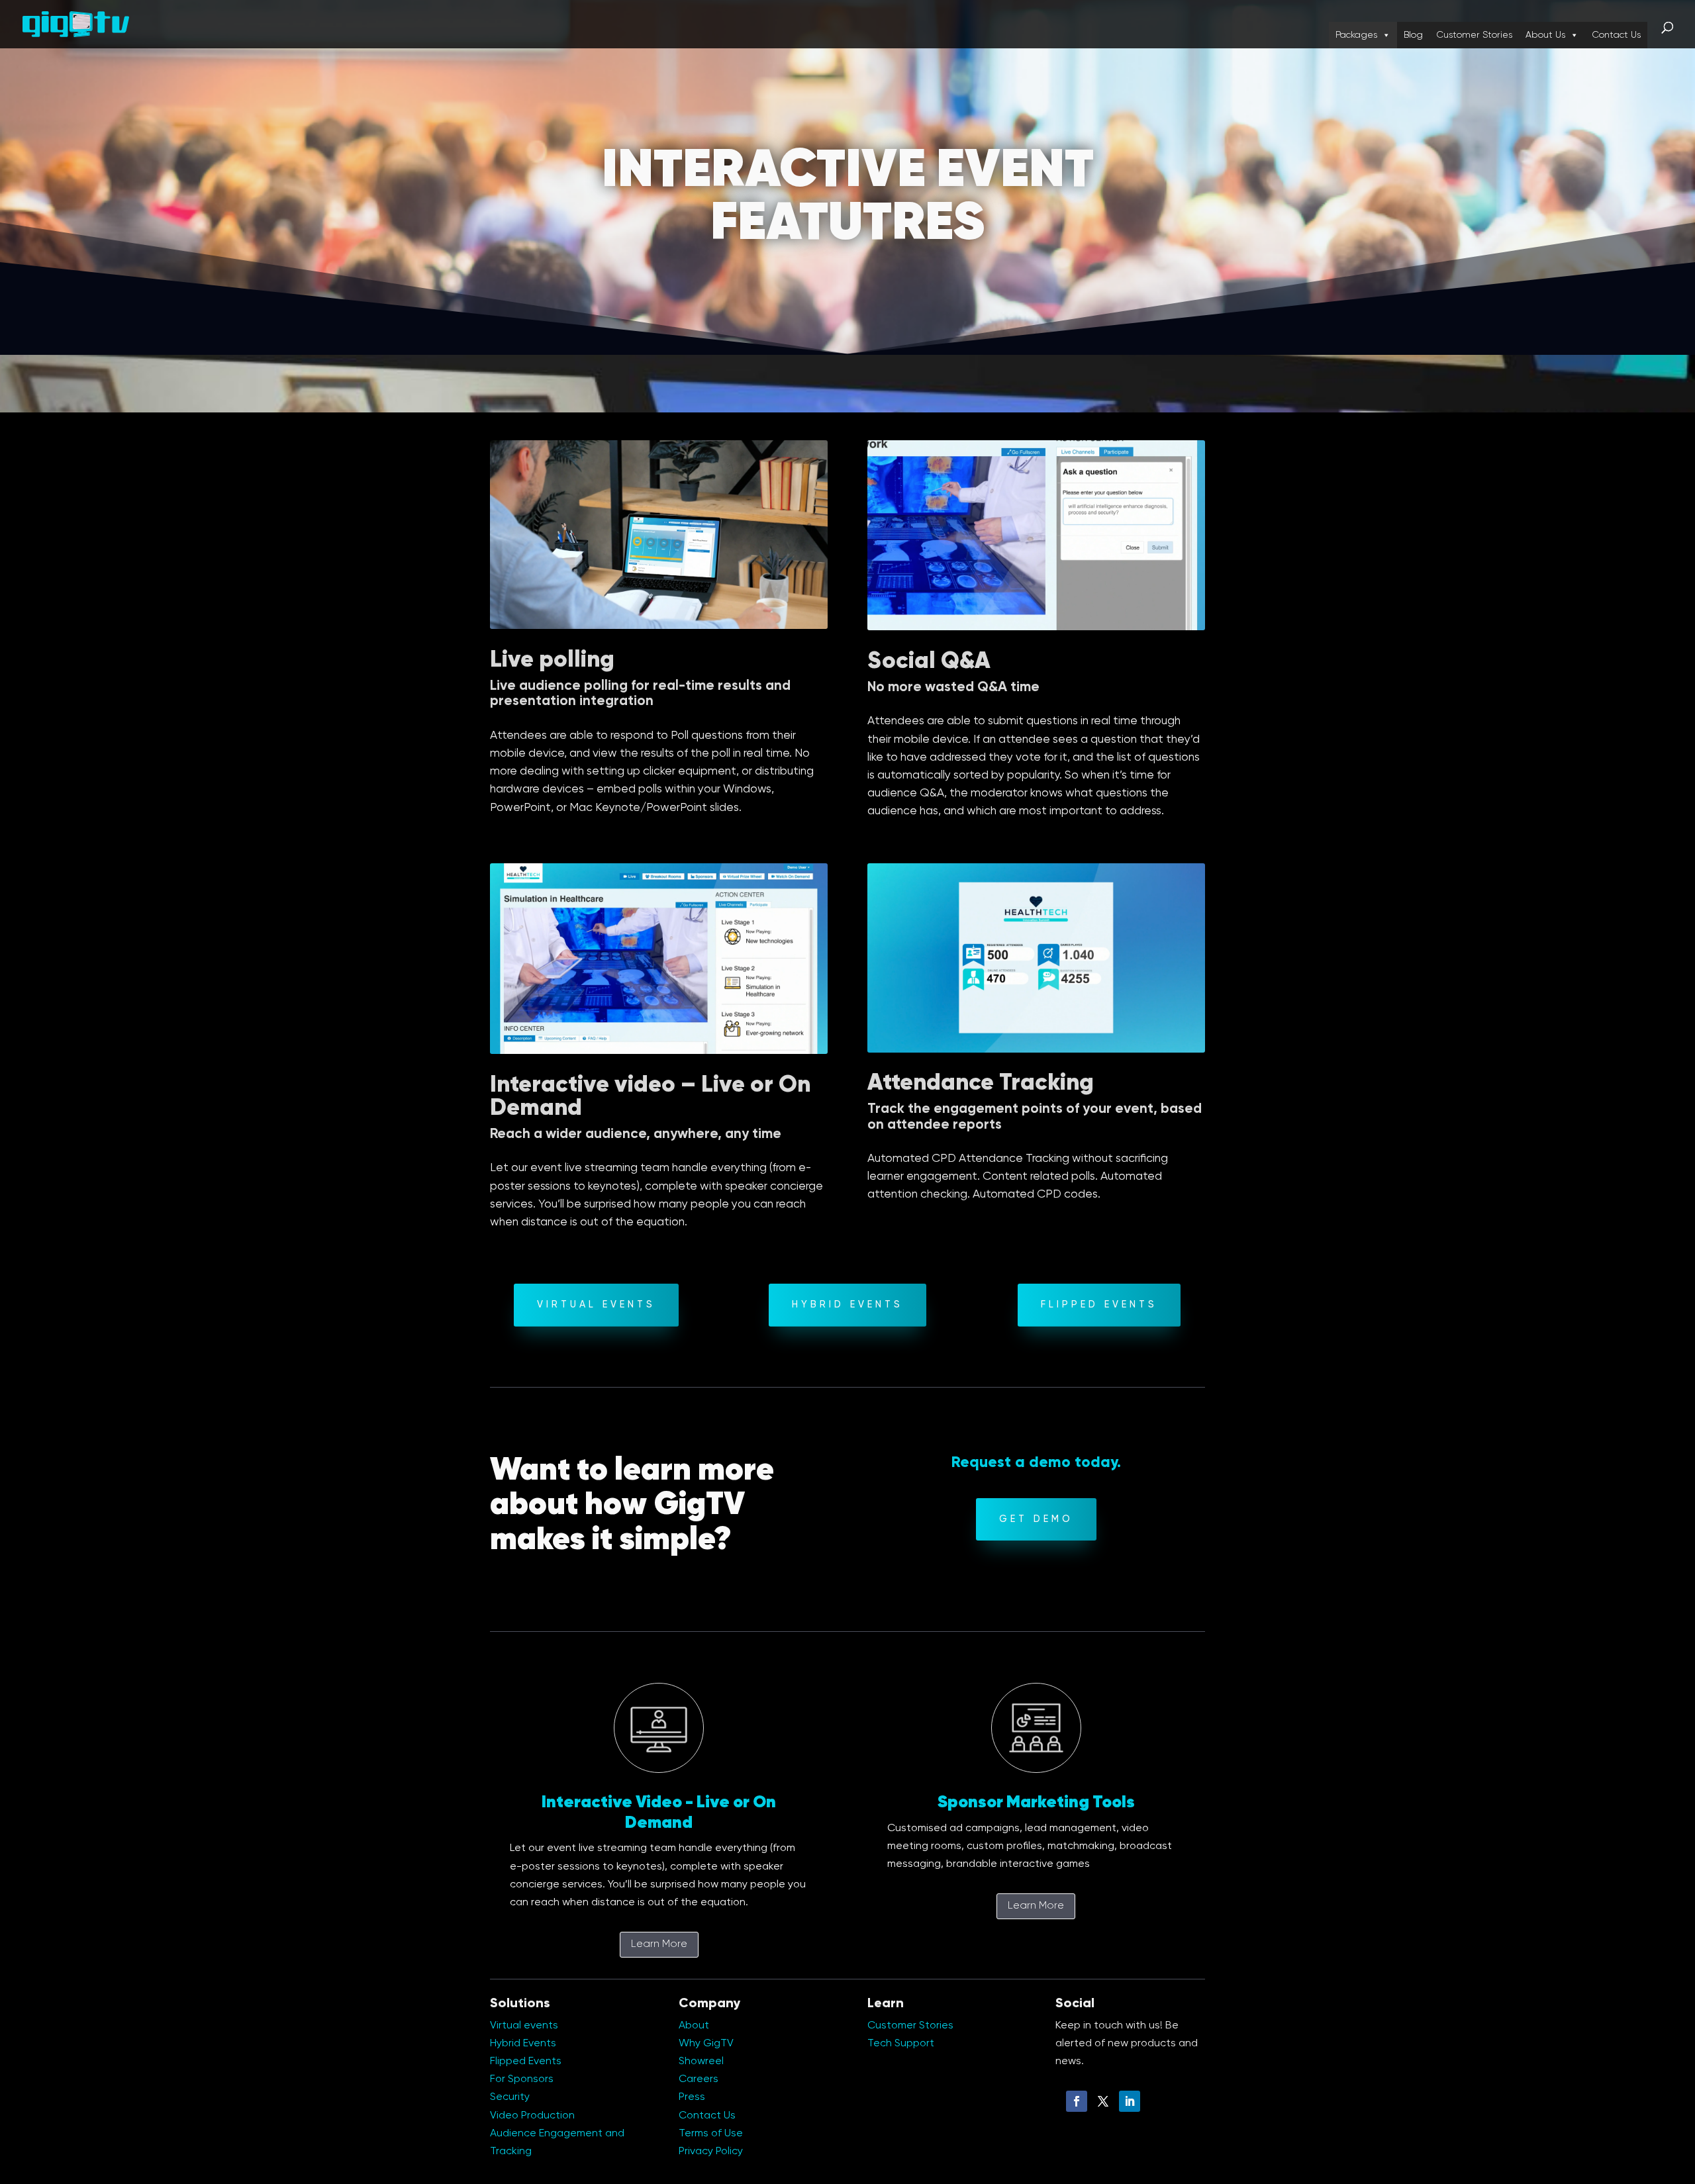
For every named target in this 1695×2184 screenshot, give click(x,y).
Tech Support (901, 2044)
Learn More (659, 1944)
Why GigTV (706, 2044)
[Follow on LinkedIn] (1130, 2101)
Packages (1356, 35)
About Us (1545, 35)
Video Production (532, 2116)
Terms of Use (711, 2134)
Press (692, 2097)
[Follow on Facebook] (1077, 2101)
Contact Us (1616, 35)
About (694, 2026)
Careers (699, 2079)
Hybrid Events (847, 1305)
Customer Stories (1474, 35)
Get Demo (1036, 1519)
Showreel (701, 2062)
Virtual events (524, 2026)
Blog (1413, 35)
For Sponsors (522, 2079)
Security (510, 2097)
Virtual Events (596, 1305)
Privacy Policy (711, 2152)
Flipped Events (526, 2062)
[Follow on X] (1103, 2101)
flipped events (1099, 1305)
